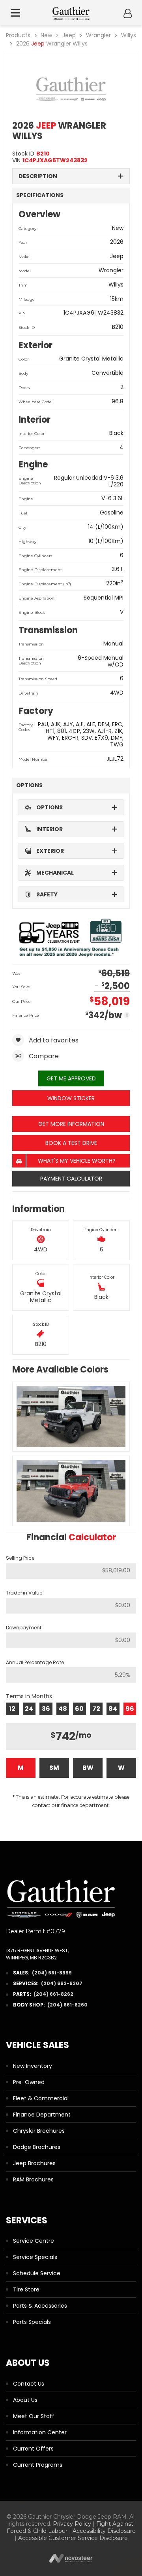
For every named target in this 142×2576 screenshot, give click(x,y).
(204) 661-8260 (67, 2005)
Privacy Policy (72, 2524)
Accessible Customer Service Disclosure (73, 2538)
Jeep (69, 35)
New (46, 35)
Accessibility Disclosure (104, 2531)
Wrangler (98, 35)
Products (18, 35)
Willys (129, 35)
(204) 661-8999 (52, 1973)
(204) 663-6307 (62, 1983)
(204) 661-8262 (53, 1994)
